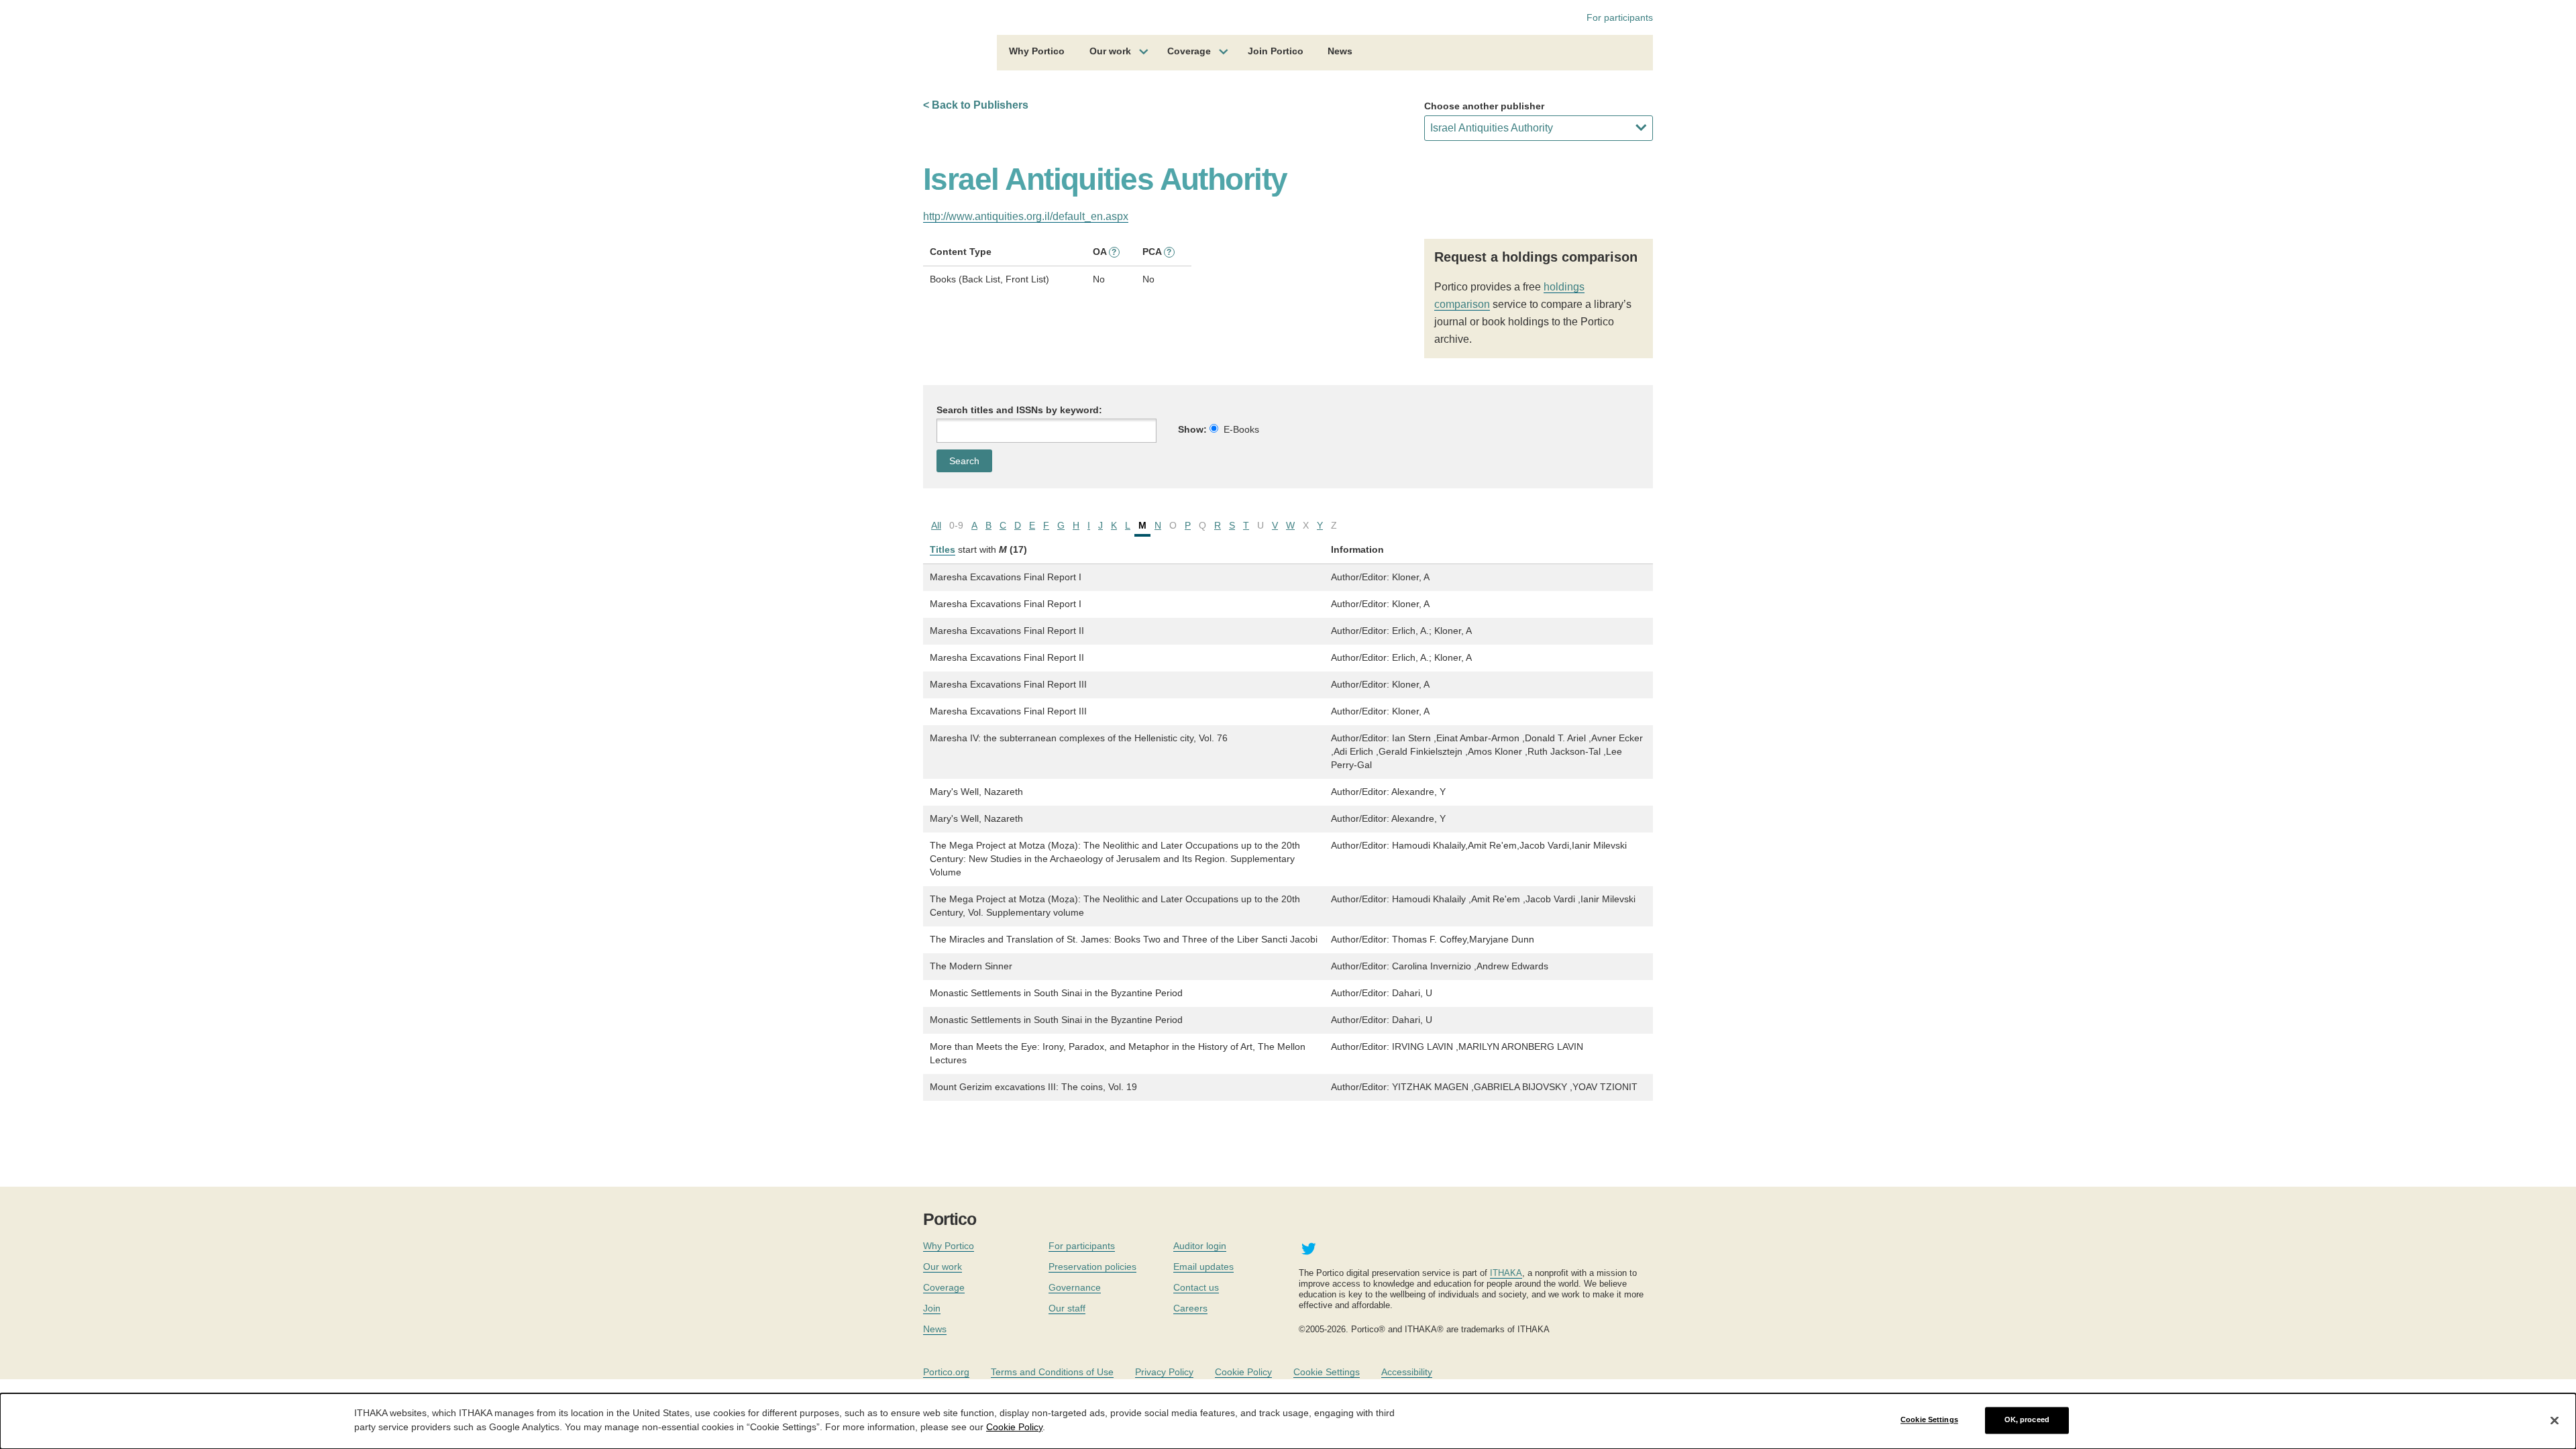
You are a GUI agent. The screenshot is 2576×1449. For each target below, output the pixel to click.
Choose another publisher (1484, 106)
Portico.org (946, 1372)
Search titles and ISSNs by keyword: (1019, 410)
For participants (1620, 17)
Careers (1190, 1308)
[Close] (2555, 1420)
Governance (1075, 1287)
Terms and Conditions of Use (1052, 1372)
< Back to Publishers (976, 105)
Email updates (1203, 1267)
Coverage (1189, 51)
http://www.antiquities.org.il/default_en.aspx (1026, 216)
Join (932, 1308)
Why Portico (1037, 51)
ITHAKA (1506, 1273)
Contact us (1196, 1287)
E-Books (1241, 429)
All (936, 525)
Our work (1110, 51)
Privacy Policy (1164, 1372)
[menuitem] (1037, 53)
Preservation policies (1092, 1267)
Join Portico (1276, 51)
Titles (943, 549)
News (1340, 51)
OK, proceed (2027, 1420)
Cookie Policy (1243, 1372)
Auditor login (1200, 1246)
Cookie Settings (1327, 1372)
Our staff (1067, 1308)
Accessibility (1407, 1372)
